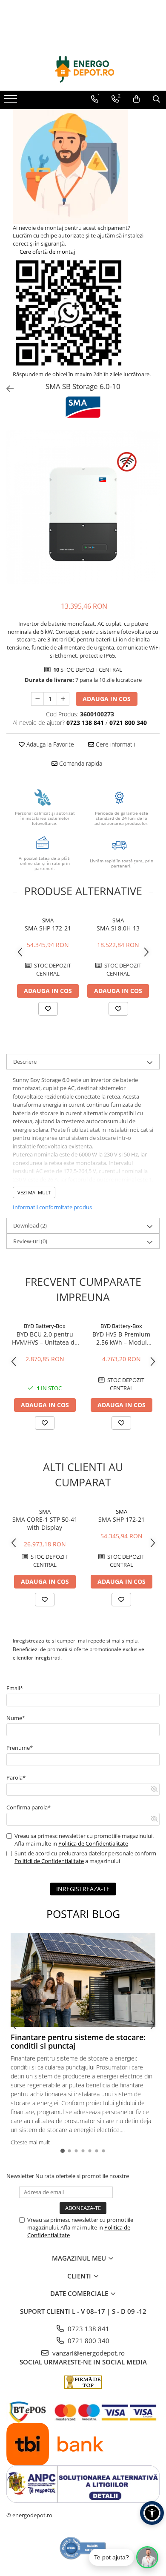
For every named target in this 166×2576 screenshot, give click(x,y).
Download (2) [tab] (30, 1225)
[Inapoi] (6, 389)
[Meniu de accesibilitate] (152, 2513)
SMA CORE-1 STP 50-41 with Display (45, 1523)
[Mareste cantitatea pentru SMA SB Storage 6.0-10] (63, 699)
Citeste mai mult (30, 2142)
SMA (48, 920)
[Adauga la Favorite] (48, 1009)
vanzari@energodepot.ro (88, 2353)
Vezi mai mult (34, 1192)
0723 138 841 (88, 2329)
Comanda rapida (80, 763)
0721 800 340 (88, 2341)
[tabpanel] (83, 507)
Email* (15, 1688)
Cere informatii (114, 744)
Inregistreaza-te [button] (83, 1889)
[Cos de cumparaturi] (136, 99)
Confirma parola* (29, 1807)
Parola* (16, 1777)
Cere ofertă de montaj (47, 252)
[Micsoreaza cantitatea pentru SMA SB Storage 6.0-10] (37, 699)
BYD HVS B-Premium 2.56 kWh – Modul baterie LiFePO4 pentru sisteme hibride (122, 1338)
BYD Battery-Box (45, 1326)
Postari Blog (83, 1914)
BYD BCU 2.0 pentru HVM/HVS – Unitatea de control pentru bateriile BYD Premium (45, 1338)
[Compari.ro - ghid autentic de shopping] (83, 2548)
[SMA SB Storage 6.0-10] (83, 507)
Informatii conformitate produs (52, 1207)
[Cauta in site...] (156, 99)
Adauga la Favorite (49, 744)
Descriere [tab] (25, 1062)
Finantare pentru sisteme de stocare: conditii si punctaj (78, 2041)
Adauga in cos (107, 699)
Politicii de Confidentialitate (49, 1861)
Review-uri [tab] (30, 1241)
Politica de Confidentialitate (93, 1843)
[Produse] (12, 101)
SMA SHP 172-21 (48, 928)
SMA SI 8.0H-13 (118, 928)
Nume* (16, 1718)
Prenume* (20, 1748)
